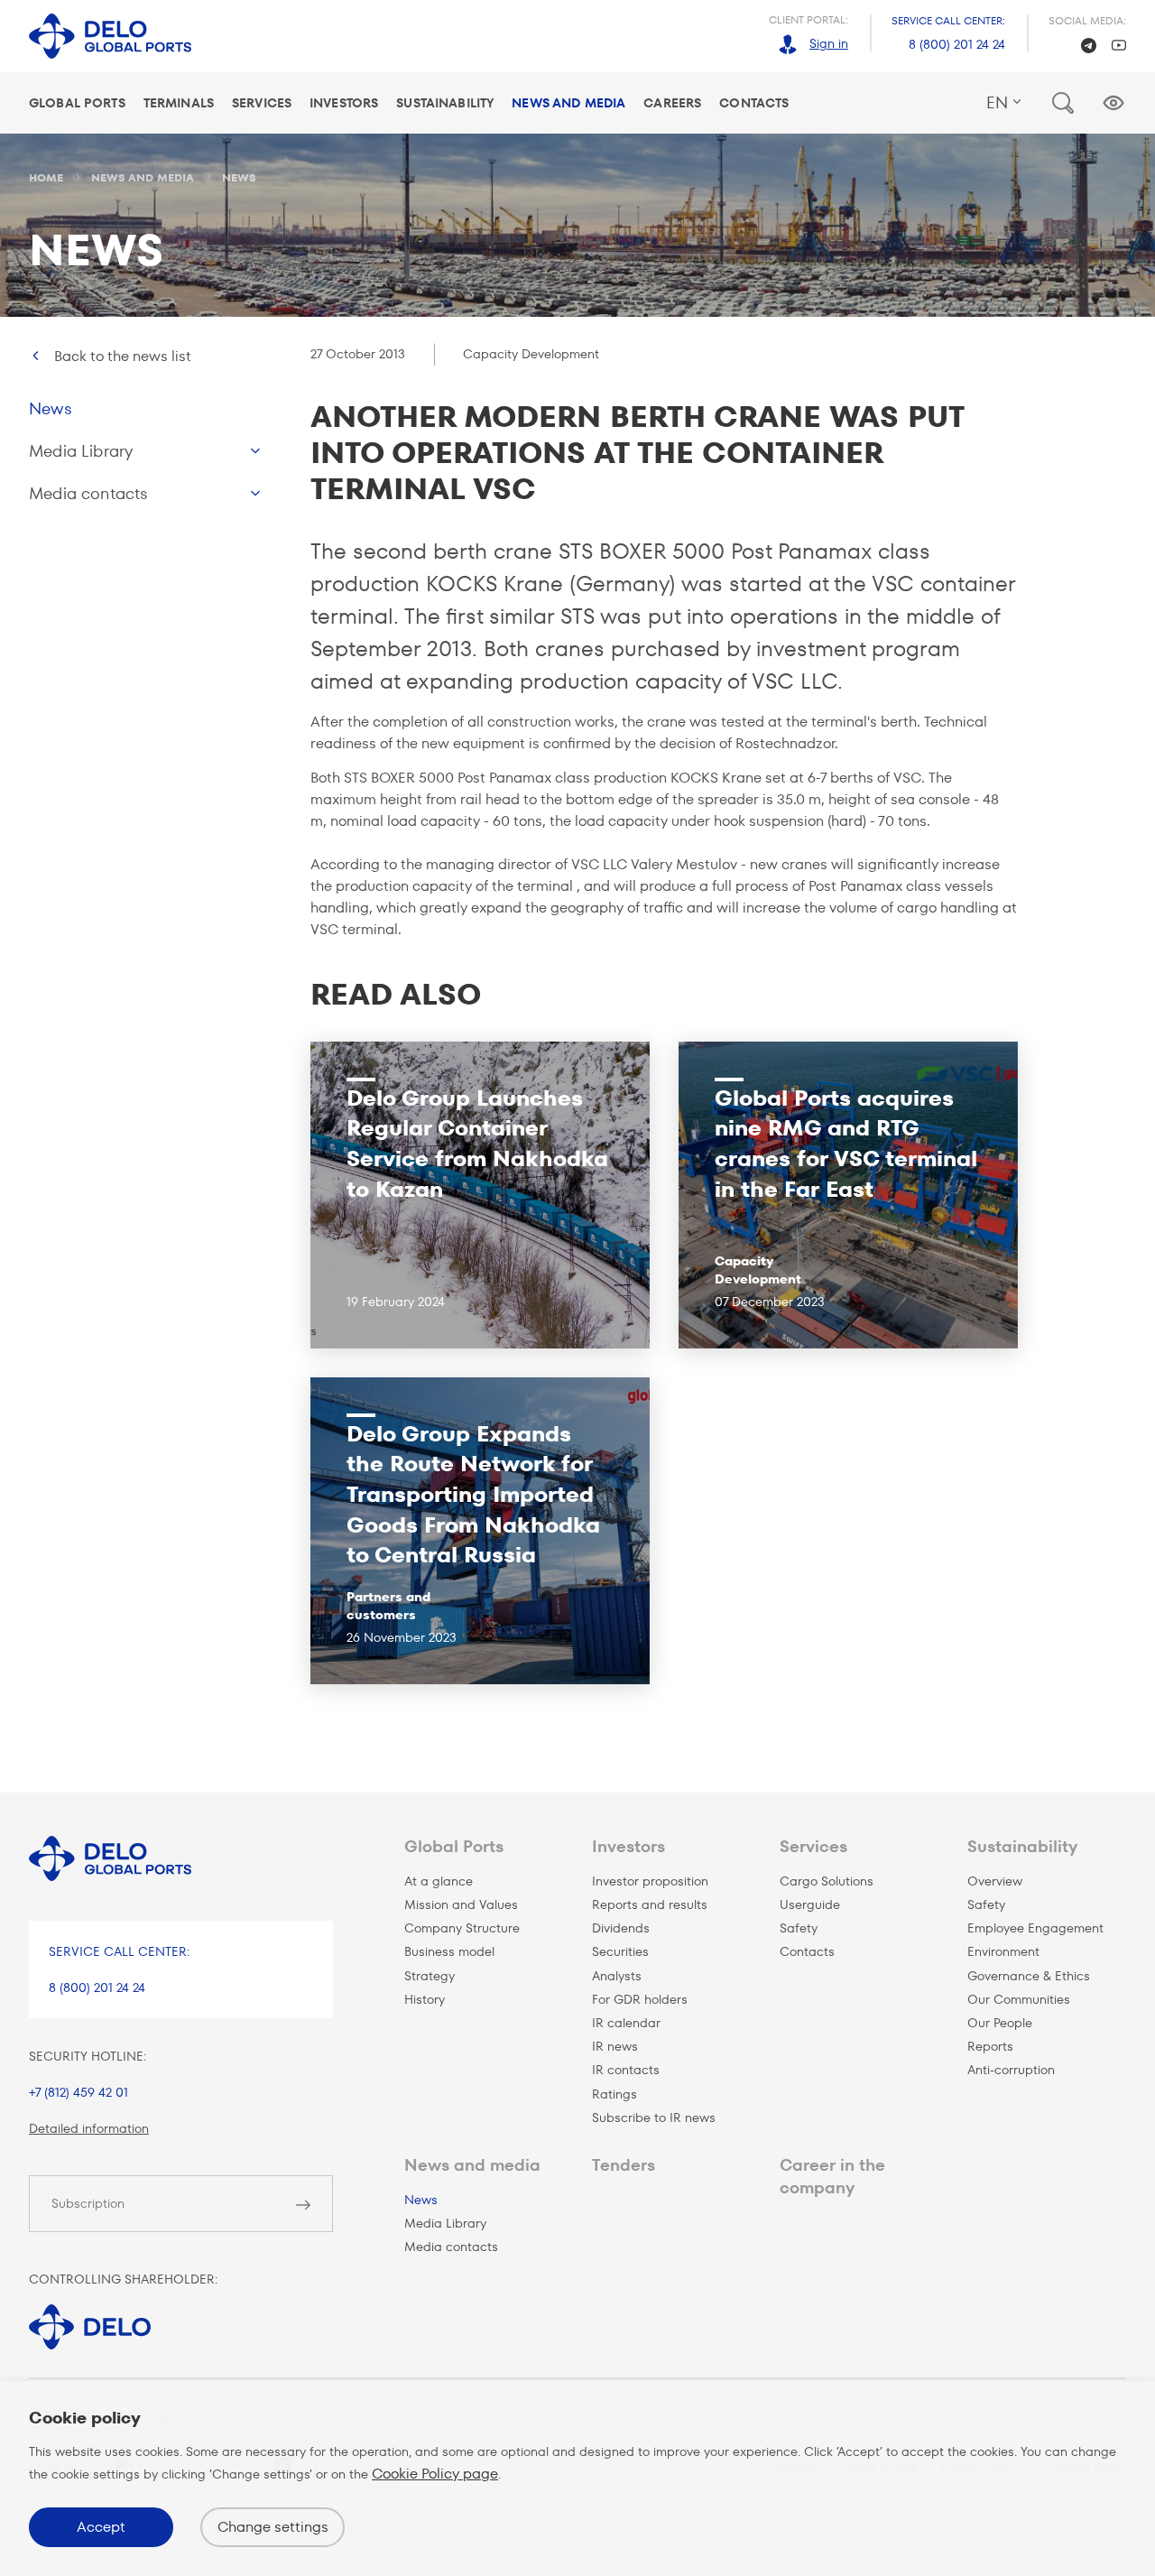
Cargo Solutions (827, 1881)
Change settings (273, 2527)
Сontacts (807, 1951)
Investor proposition (650, 1881)
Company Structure (462, 1928)
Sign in (829, 43)
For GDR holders (640, 1999)
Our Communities (1019, 1999)
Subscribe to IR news (654, 2117)
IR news (615, 2046)
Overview (995, 1881)
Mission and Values (461, 1904)
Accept (101, 2527)
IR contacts (626, 2070)
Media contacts (89, 493)
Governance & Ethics (1029, 1976)
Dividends (621, 1928)
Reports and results (650, 1904)
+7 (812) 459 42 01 (79, 2092)
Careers (672, 103)
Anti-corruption (1011, 2070)
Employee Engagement (1035, 1928)
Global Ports (77, 103)
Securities (620, 1951)
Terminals (179, 103)
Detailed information (89, 2128)
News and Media (568, 103)
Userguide (810, 1904)
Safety (799, 1928)
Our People (1000, 2023)
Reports (990, 2046)
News (51, 408)
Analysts (617, 1976)
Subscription (88, 2203)
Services (262, 103)
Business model (449, 1951)
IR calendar (626, 2023)
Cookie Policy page (435, 2474)
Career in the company (832, 2176)
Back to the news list (123, 356)
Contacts (754, 103)
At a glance (439, 1881)
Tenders (624, 2165)
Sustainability (445, 103)
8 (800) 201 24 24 (957, 44)
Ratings (614, 2094)
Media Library (81, 451)
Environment (1003, 1951)
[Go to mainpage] (110, 37)
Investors (344, 103)
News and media (472, 2165)
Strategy (430, 1976)
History (425, 1999)
